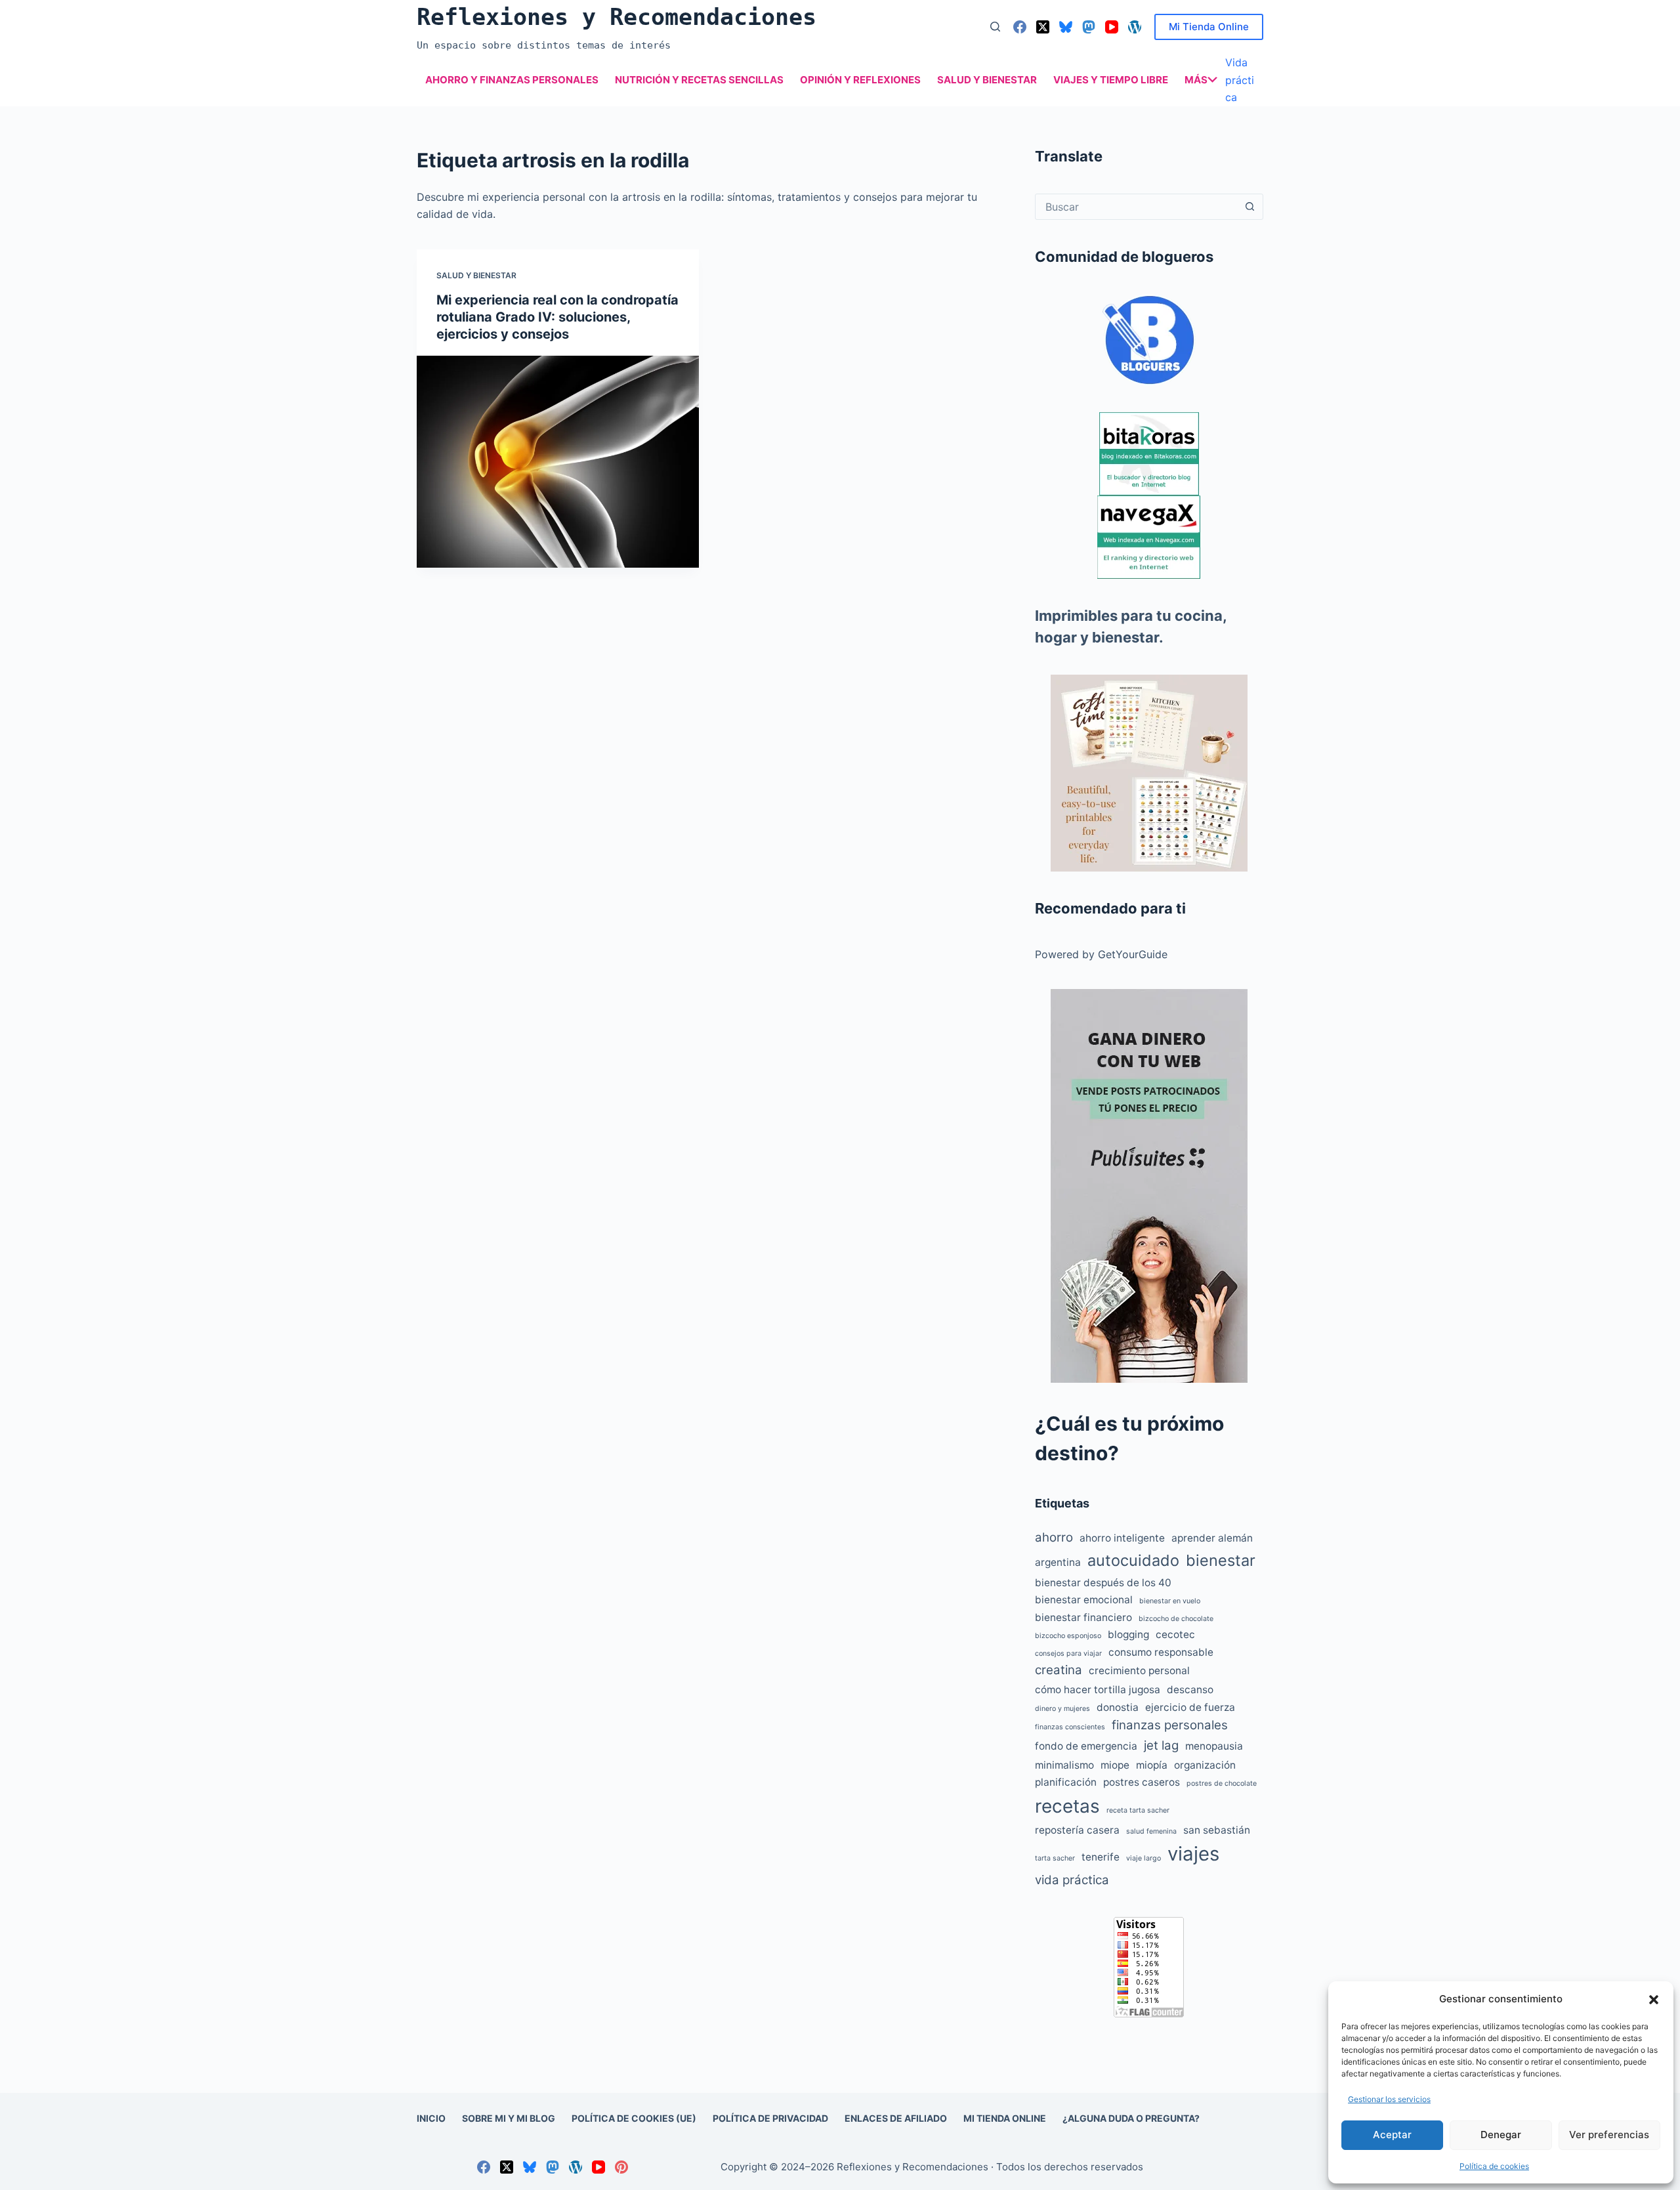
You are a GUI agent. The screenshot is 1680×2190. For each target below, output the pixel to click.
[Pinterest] (621, 2167)
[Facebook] (1020, 27)
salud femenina (1151, 1831)
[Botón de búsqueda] (1249, 207)
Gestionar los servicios (1389, 2099)
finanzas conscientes (1070, 1727)
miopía (1152, 1765)
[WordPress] (1135, 27)
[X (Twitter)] (1043, 27)
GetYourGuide (1133, 954)
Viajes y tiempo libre (1111, 80)
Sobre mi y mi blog (509, 2118)
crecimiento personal (1139, 1671)
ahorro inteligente (1122, 1538)
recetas (1067, 1806)
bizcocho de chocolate (1176, 1619)
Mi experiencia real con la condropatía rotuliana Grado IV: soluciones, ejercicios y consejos (557, 317)
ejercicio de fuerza (1190, 1707)
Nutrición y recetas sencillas (699, 80)
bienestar (1221, 1560)
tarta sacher (1055, 1858)
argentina (1058, 1562)
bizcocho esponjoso (1068, 1636)
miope (1115, 1765)
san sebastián (1217, 1830)
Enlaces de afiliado (896, 2118)
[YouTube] (1112, 27)
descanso (1190, 1690)
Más (1196, 80)
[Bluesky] (1066, 27)
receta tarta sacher (1138, 1810)
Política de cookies (1494, 2166)
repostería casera (1077, 1830)
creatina (1059, 1670)
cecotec (1175, 1634)
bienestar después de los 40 (1103, 1583)
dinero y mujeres (1062, 1709)
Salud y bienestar (987, 80)
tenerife (1101, 1857)
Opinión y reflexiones (860, 80)
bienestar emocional (1084, 1600)
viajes (1193, 1854)
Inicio (431, 2118)
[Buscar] (995, 27)
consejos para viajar (1068, 1653)
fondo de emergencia (1086, 1746)
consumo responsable (1161, 1652)
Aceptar (1392, 2135)
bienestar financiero (1083, 1617)
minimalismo (1064, 1765)
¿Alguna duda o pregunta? (1131, 2118)
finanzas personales (1170, 1725)
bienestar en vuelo (1170, 1601)
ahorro (1054, 1537)
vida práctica (1072, 1880)
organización (1205, 1765)
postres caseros (1142, 1782)
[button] (1654, 2000)
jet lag (1161, 1745)
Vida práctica (1240, 80)
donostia (1118, 1707)
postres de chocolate (1222, 1783)
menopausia (1214, 1746)
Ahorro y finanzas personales (512, 80)
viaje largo (1144, 1858)
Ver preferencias (1609, 2135)
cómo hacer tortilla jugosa (1098, 1690)
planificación (1066, 1782)
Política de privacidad (770, 2118)
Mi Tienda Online (1209, 27)
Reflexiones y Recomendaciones (617, 17)
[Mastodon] (1089, 27)
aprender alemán (1212, 1538)
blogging (1128, 1634)
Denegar (1501, 2135)
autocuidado (1133, 1560)
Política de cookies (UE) (634, 2118)
